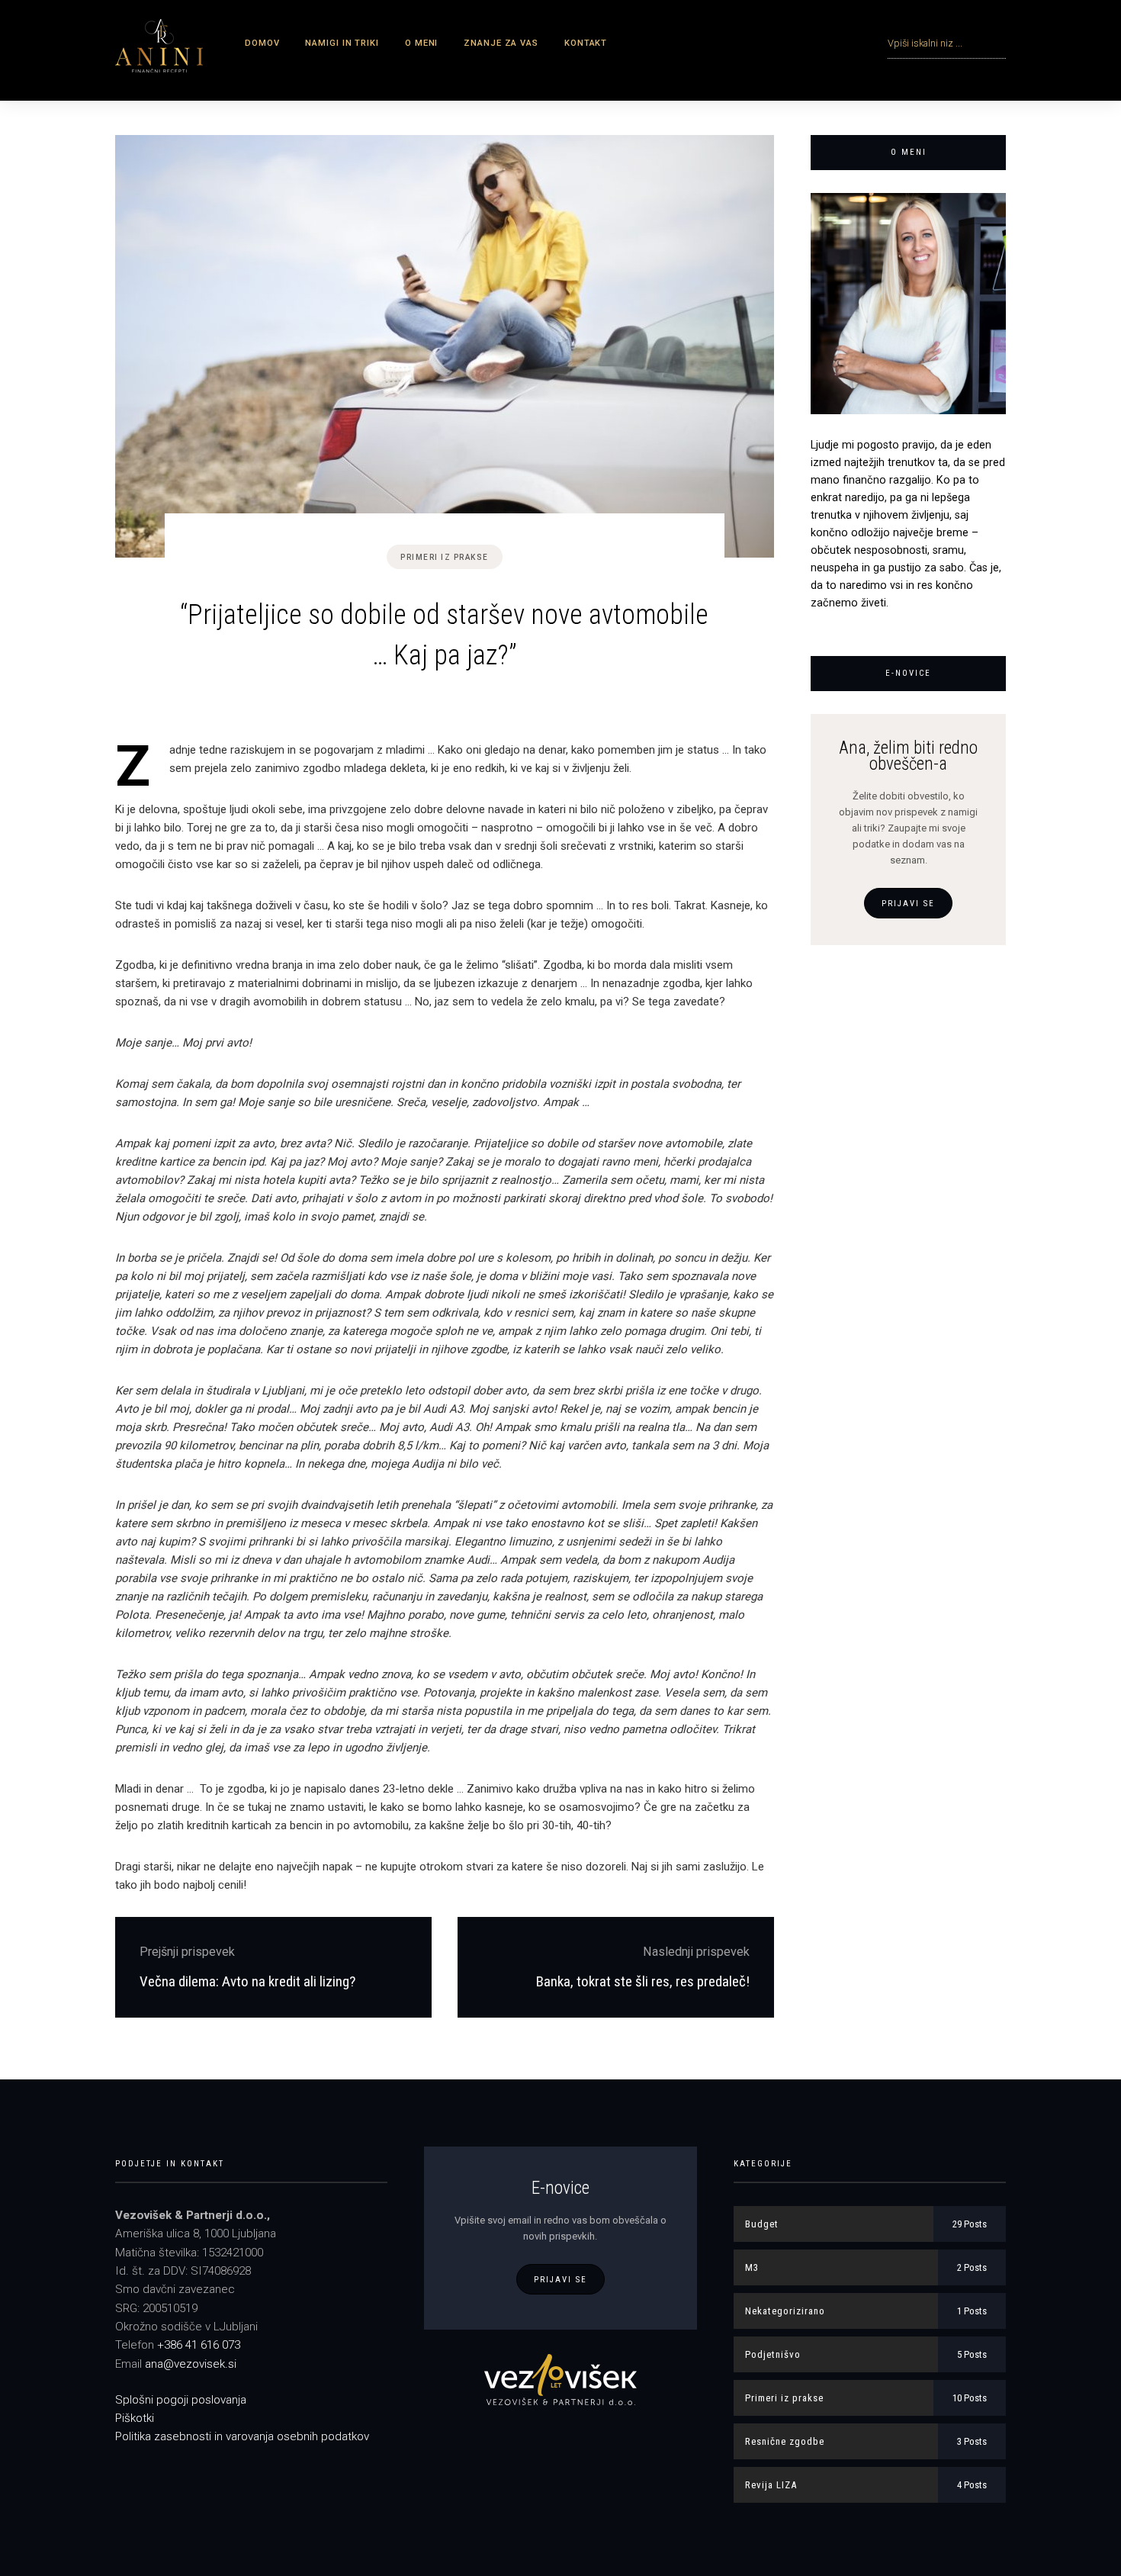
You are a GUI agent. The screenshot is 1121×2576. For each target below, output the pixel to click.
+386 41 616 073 (199, 2345)
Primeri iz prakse (445, 557)
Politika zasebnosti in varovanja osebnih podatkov (242, 2436)
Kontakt (586, 43)
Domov (262, 43)
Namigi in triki (342, 43)
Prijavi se (908, 904)
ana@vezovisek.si (191, 2364)
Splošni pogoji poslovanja (181, 2400)
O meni (421, 43)
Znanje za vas (501, 43)
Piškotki (135, 2418)
